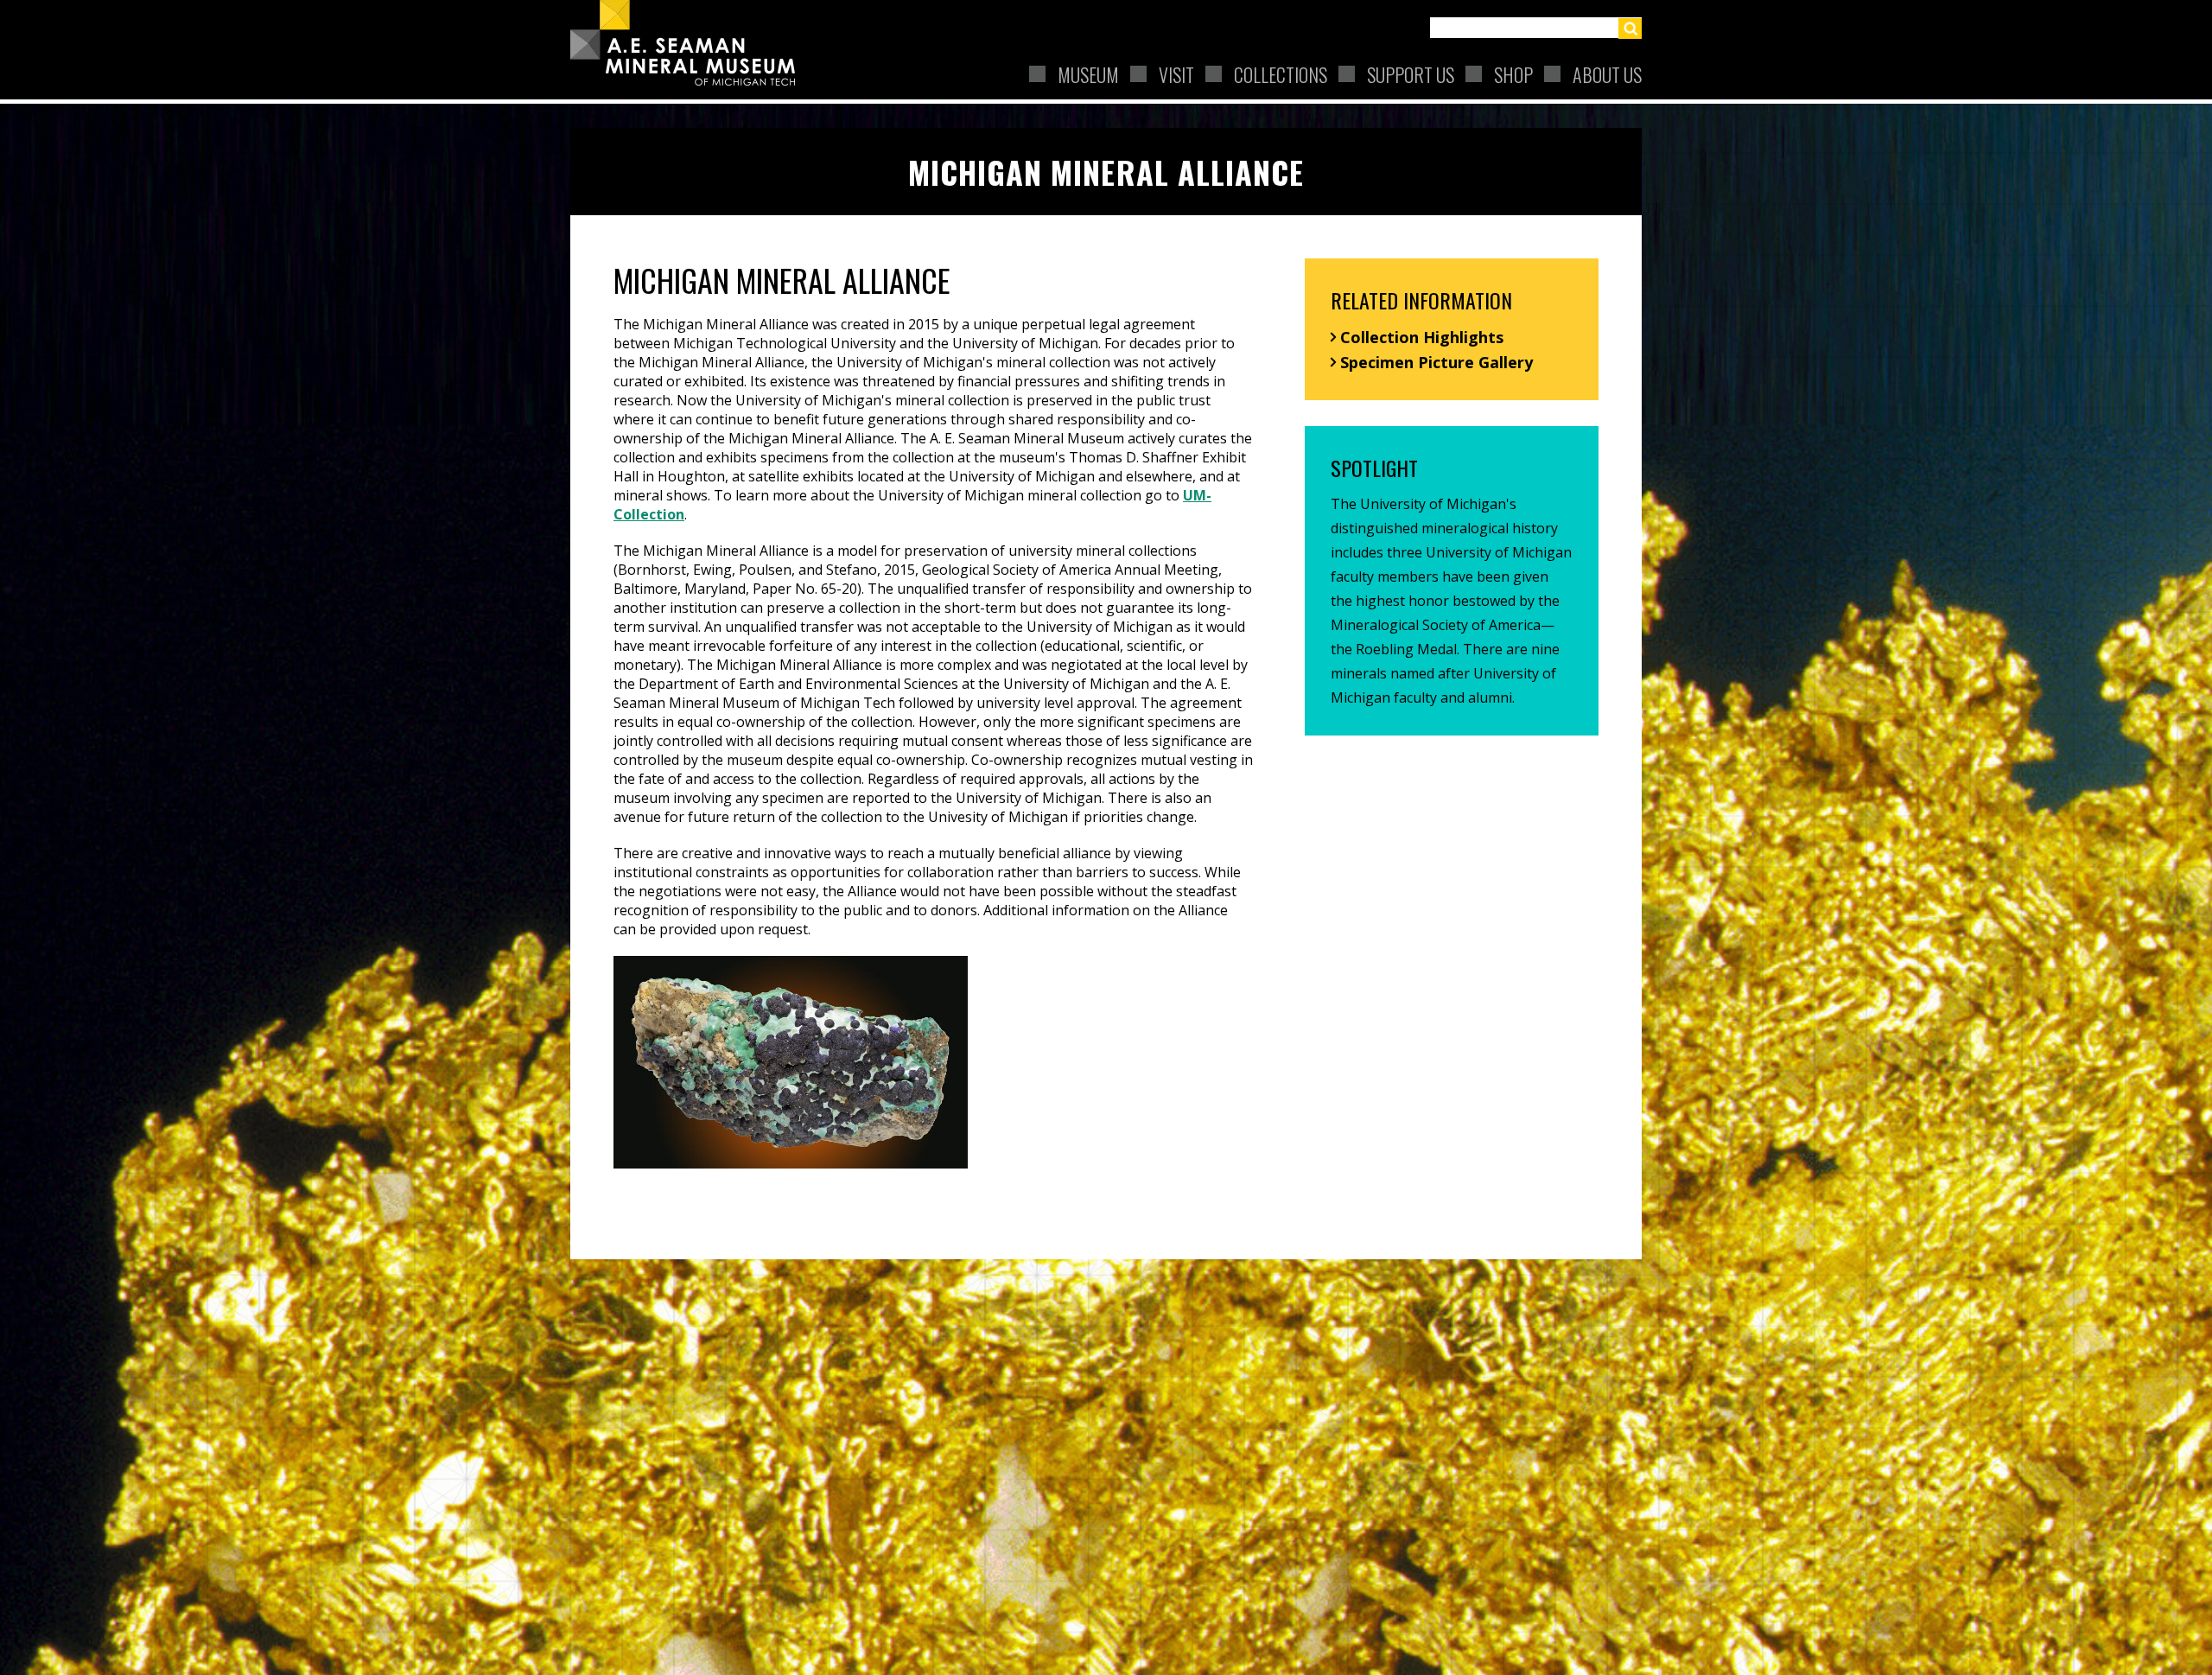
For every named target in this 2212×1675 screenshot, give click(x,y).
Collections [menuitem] (1281, 74)
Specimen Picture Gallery (1437, 362)
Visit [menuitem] (1176, 74)
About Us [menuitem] (1607, 74)
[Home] (690, 43)
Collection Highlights (1422, 337)
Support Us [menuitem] (1411, 74)
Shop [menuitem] (1513, 74)
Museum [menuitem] (1088, 74)
